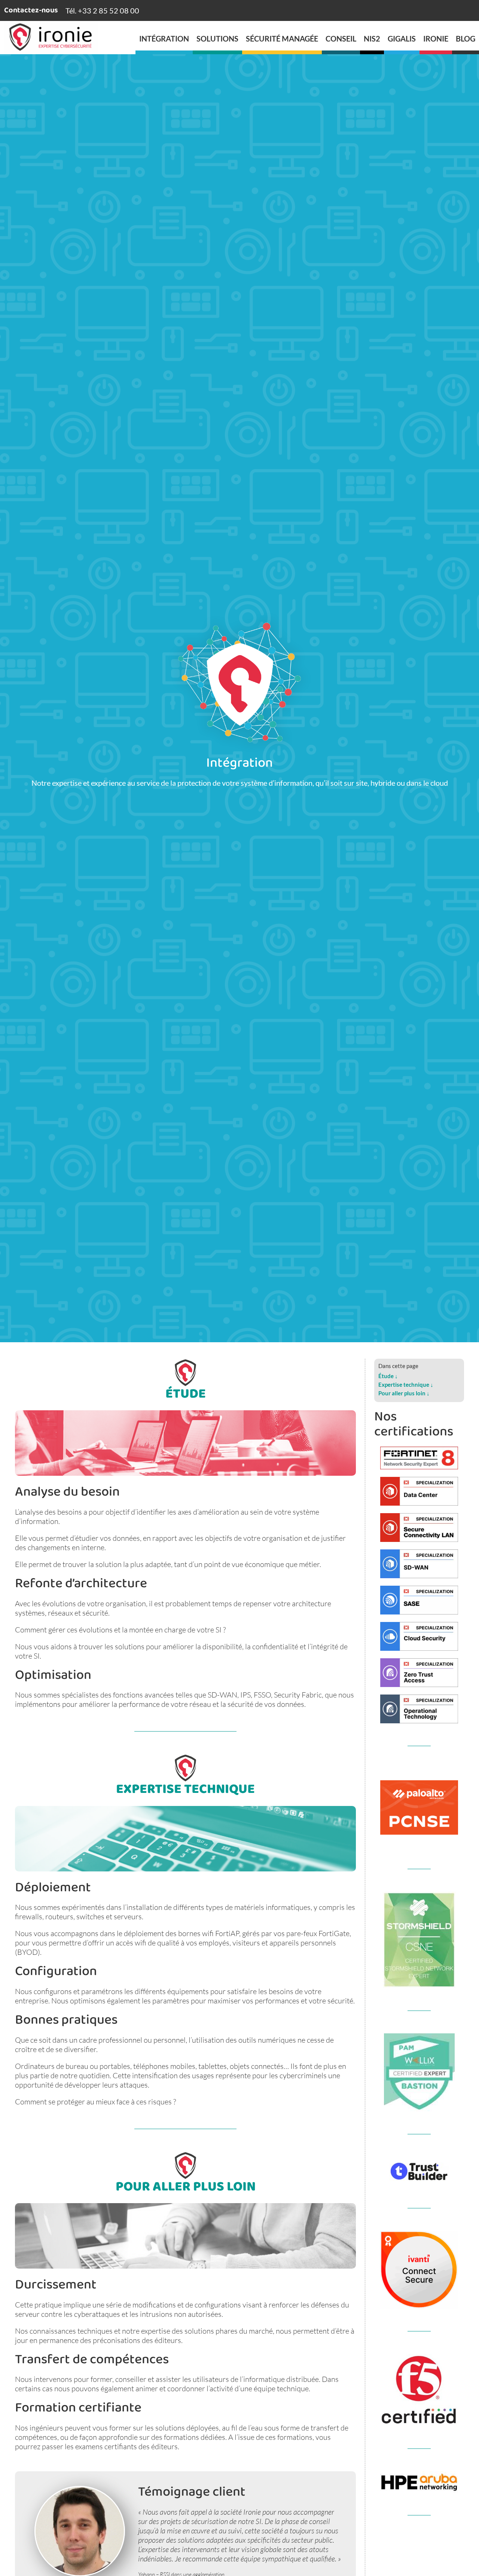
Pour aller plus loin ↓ (404, 1393)
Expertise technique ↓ (406, 1384)
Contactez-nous (31, 11)
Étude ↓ (388, 1376)
